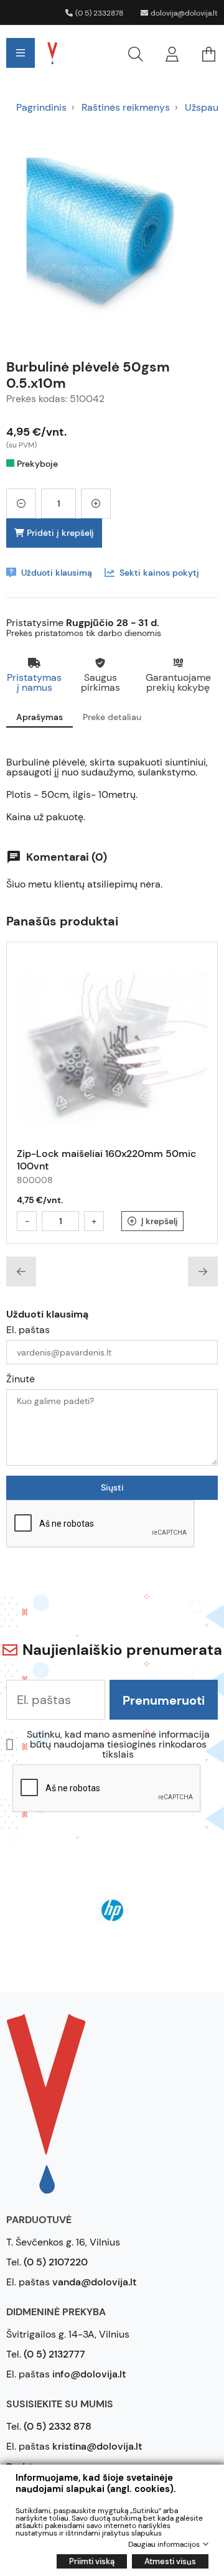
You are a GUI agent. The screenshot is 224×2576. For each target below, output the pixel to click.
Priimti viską (92, 2561)
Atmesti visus (170, 2561)
